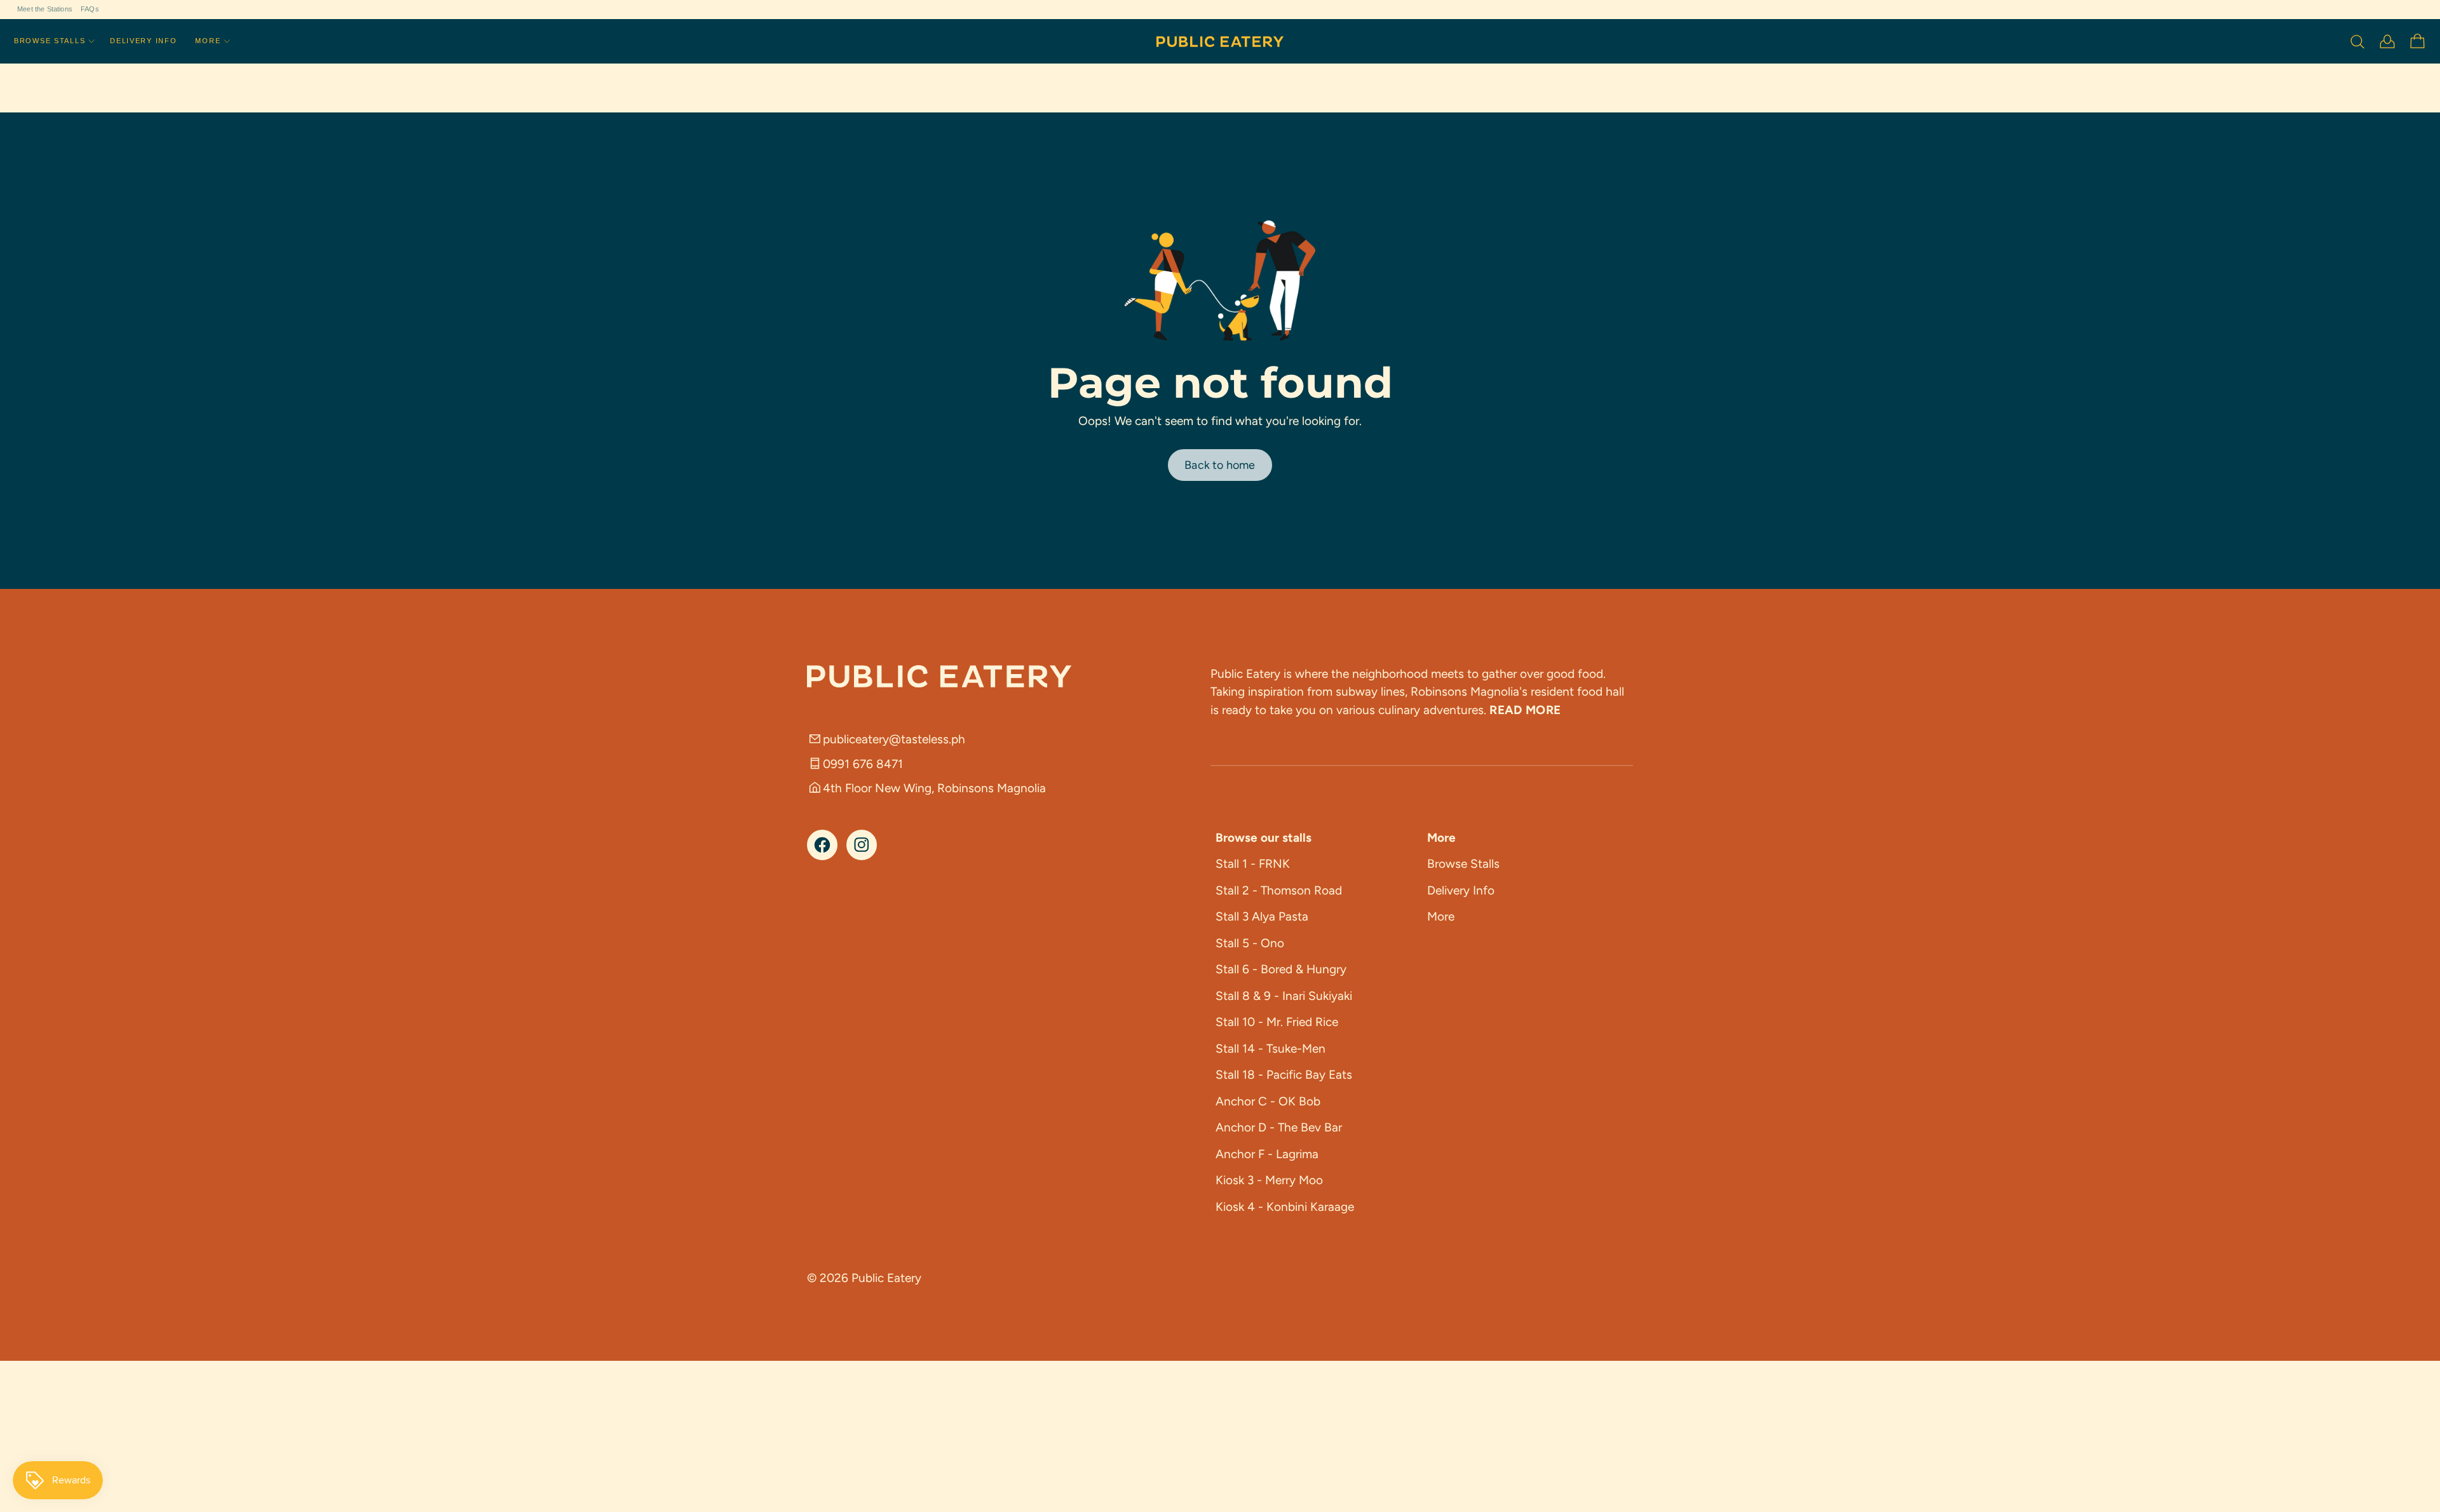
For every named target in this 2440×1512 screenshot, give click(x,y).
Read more (1525, 710)
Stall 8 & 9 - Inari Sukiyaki (1284, 996)
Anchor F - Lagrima (1267, 1154)
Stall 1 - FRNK (1253, 864)
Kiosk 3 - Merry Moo (1269, 1180)
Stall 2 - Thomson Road (1279, 890)
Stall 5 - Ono (1250, 943)
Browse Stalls (50, 41)
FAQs (90, 9)
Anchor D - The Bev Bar (1279, 1127)
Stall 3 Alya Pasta (1262, 916)
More (208, 41)
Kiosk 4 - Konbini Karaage (1285, 1207)
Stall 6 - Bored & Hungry (1281, 969)
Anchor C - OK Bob (1268, 1101)
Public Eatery (886, 1278)
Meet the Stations (45, 9)
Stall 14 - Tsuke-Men (1271, 1049)
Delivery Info (143, 41)
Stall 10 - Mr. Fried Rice (1277, 1022)
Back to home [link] (1220, 465)
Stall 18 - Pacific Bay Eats (1284, 1075)
